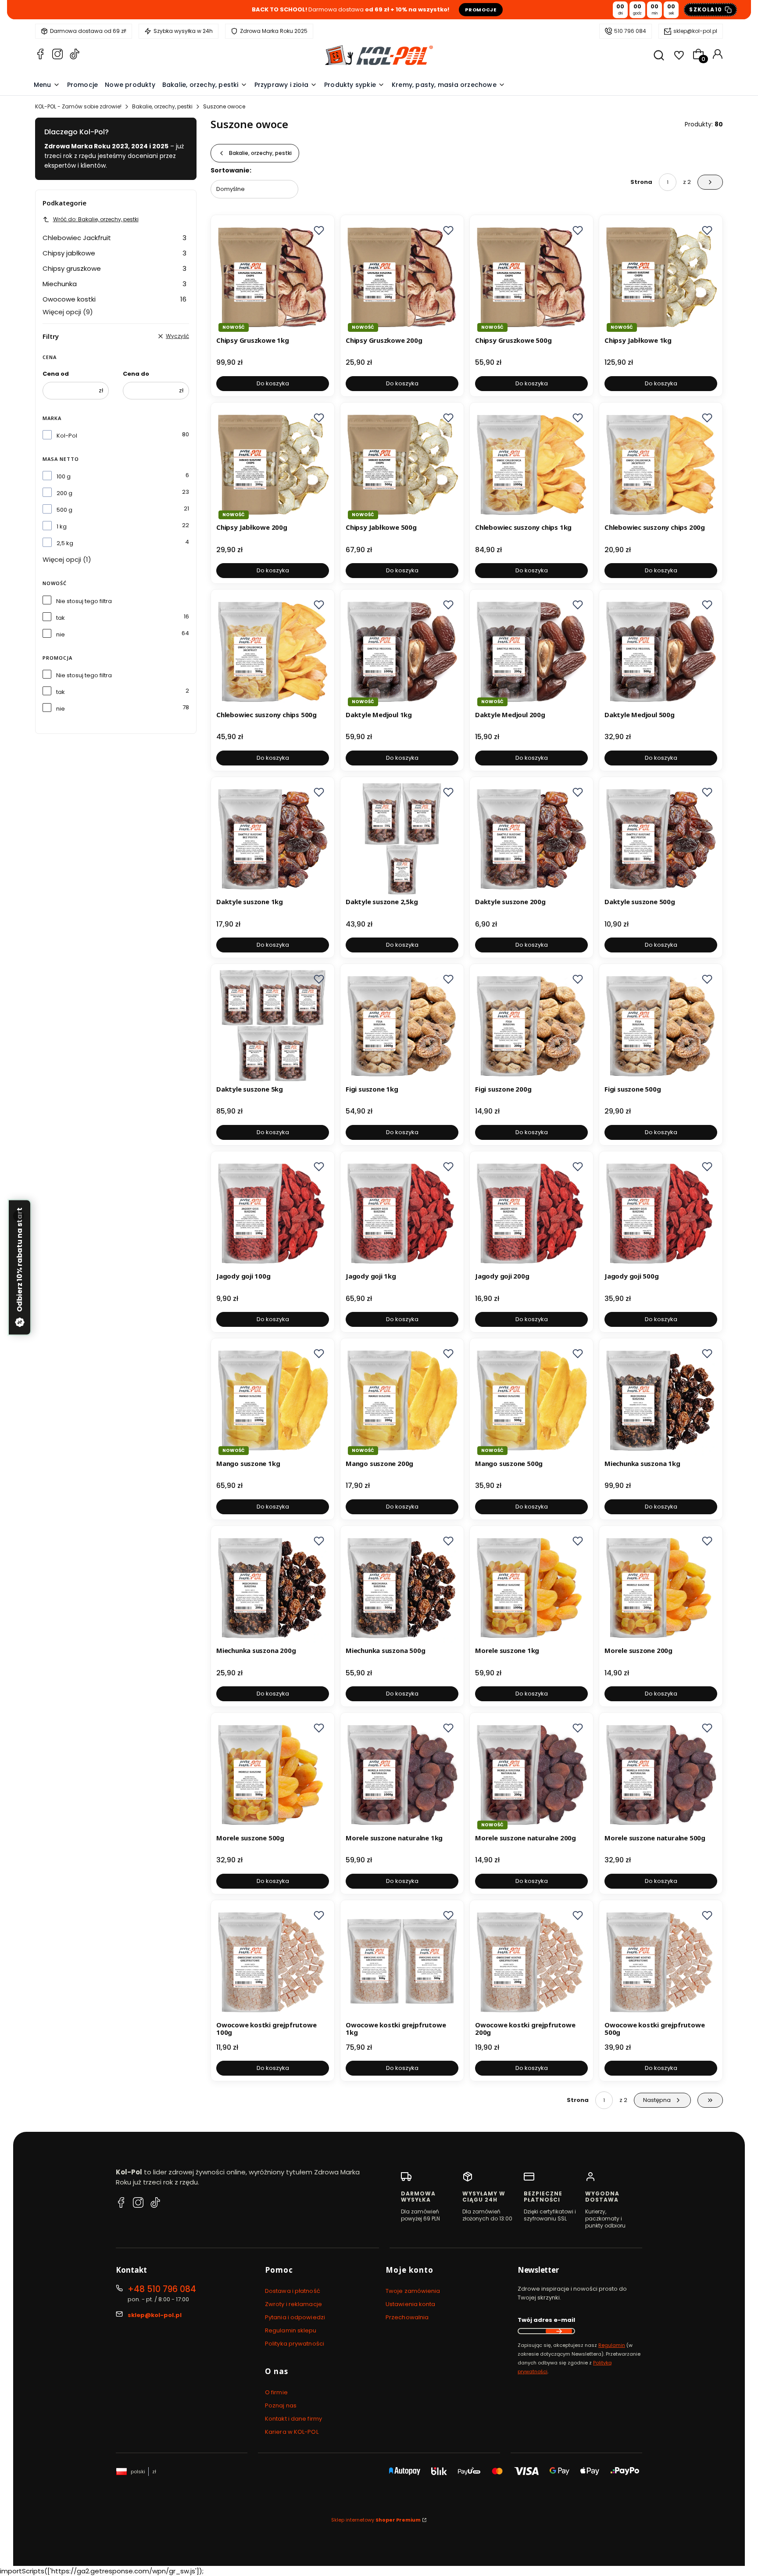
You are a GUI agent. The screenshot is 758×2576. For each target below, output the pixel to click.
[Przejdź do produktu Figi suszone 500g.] (661, 1026)
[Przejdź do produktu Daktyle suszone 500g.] (661, 839)
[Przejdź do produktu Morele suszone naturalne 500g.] (661, 1774)
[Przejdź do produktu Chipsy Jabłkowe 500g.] (402, 464)
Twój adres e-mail (546, 2320)
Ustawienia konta (411, 2304)
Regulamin (612, 2345)
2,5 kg (65, 543)
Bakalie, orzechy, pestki (162, 106)
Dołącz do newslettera (559, 2331)
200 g (64, 493)
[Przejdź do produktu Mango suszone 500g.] (531, 1400)
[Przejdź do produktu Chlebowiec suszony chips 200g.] (661, 464)
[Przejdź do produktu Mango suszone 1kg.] (273, 1400)
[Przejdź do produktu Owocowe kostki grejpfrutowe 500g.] (661, 1962)
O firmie (276, 2392)
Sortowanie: (231, 170)
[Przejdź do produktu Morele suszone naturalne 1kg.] (402, 1774)
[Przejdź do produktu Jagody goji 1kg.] (402, 1213)
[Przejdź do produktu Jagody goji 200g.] (531, 1213)
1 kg (62, 526)
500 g (64, 510)
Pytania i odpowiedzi (295, 2317)
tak (61, 618)
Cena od (56, 374)
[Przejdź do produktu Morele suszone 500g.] (273, 1774)
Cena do (136, 374)
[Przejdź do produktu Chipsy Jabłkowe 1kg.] (661, 277)
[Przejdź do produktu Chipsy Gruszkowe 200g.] (402, 277)
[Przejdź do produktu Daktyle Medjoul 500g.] (661, 651)
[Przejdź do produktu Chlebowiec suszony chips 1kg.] (531, 464)
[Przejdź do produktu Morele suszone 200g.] (661, 1587)
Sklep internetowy (376, 2520)
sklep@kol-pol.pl (695, 31)
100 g (64, 476)
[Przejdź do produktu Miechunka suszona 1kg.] (661, 1400)
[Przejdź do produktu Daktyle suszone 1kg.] (273, 839)
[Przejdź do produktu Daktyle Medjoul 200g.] (531, 651)
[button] (319, 230)
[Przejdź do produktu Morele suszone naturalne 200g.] (531, 1774)
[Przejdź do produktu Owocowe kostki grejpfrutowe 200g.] (531, 1962)
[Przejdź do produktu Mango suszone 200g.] (402, 1400)
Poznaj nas (281, 2405)
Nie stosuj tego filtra (84, 601)
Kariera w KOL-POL (292, 2432)
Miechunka (114, 284)
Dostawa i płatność (293, 2291)
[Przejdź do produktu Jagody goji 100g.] (273, 1213)
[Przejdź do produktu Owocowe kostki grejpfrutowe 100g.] (273, 1962)
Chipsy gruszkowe (114, 268)
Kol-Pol (67, 436)
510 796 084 (630, 31)
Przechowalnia (407, 2317)
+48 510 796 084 (162, 2289)
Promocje (481, 10)
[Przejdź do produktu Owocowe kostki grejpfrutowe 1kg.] (402, 1962)
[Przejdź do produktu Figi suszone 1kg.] (402, 1026)
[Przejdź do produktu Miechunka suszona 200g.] (273, 1587)
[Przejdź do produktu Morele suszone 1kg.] (531, 1587)
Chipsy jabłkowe (114, 253)
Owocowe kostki (114, 299)
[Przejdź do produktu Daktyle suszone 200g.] (531, 839)
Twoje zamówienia (413, 2291)
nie (61, 634)
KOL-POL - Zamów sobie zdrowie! (78, 106)
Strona (641, 182)
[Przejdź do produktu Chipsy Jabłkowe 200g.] (273, 464)
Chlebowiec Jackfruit (114, 238)
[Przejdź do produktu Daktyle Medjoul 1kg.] (402, 651)
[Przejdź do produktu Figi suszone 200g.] (531, 1026)
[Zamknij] (18, 1216)
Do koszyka (273, 383)
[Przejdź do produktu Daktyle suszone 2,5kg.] (402, 839)
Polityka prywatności (295, 2344)
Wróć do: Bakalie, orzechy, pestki (96, 219)
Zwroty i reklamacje (293, 2304)
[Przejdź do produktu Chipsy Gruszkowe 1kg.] (273, 277)
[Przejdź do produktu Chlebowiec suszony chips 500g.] (273, 651)
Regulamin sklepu (291, 2330)
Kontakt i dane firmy (293, 2419)
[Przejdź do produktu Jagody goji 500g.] (661, 1213)
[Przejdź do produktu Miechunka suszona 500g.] (402, 1587)
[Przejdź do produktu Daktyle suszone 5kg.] (273, 1026)
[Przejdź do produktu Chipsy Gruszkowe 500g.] (531, 277)
